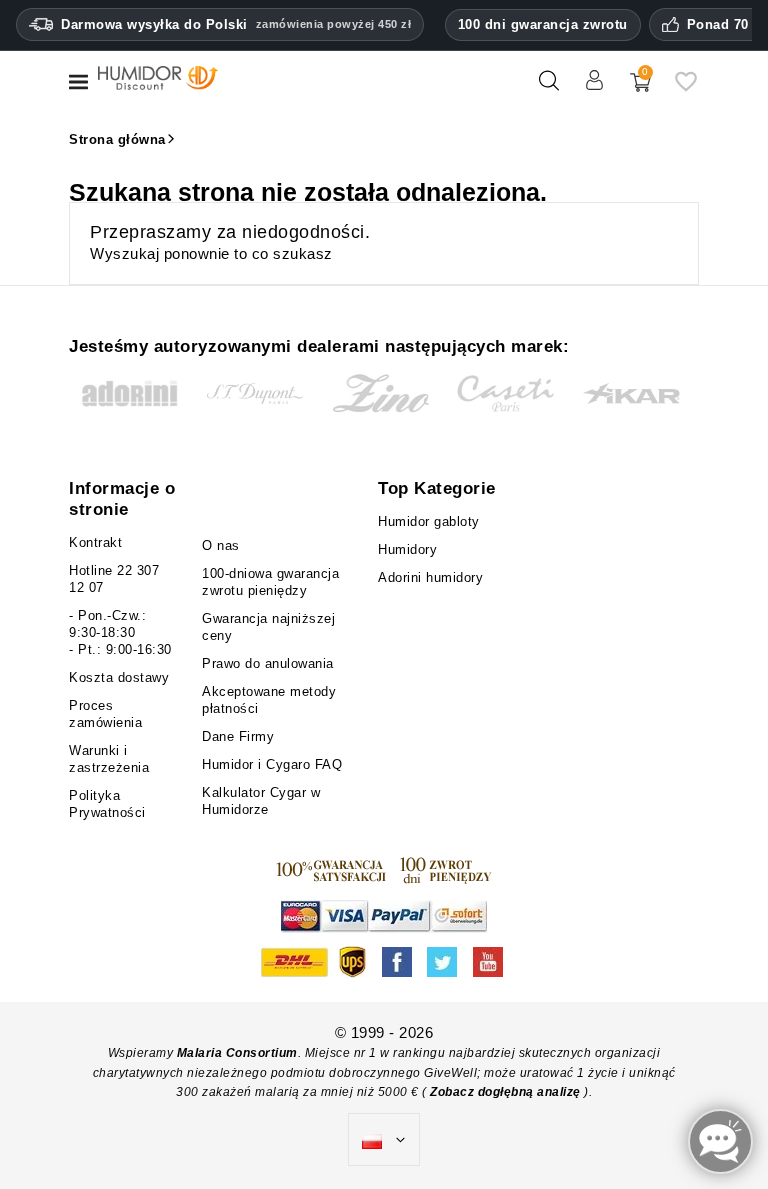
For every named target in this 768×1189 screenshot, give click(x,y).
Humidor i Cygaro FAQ (272, 764)
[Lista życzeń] (686, 88)
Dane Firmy (238, 736)
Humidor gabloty (433, 521)
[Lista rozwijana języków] (384, 1140)
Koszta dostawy (119, 677)
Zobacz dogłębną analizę (507, 1092)
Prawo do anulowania (268, 663)
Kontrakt (95, 542)
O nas (221, 545)
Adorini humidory (430, 577)
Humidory (407, 549)
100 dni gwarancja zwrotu (543, 24)
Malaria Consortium (237, 1053)
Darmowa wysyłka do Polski (236, 24)
